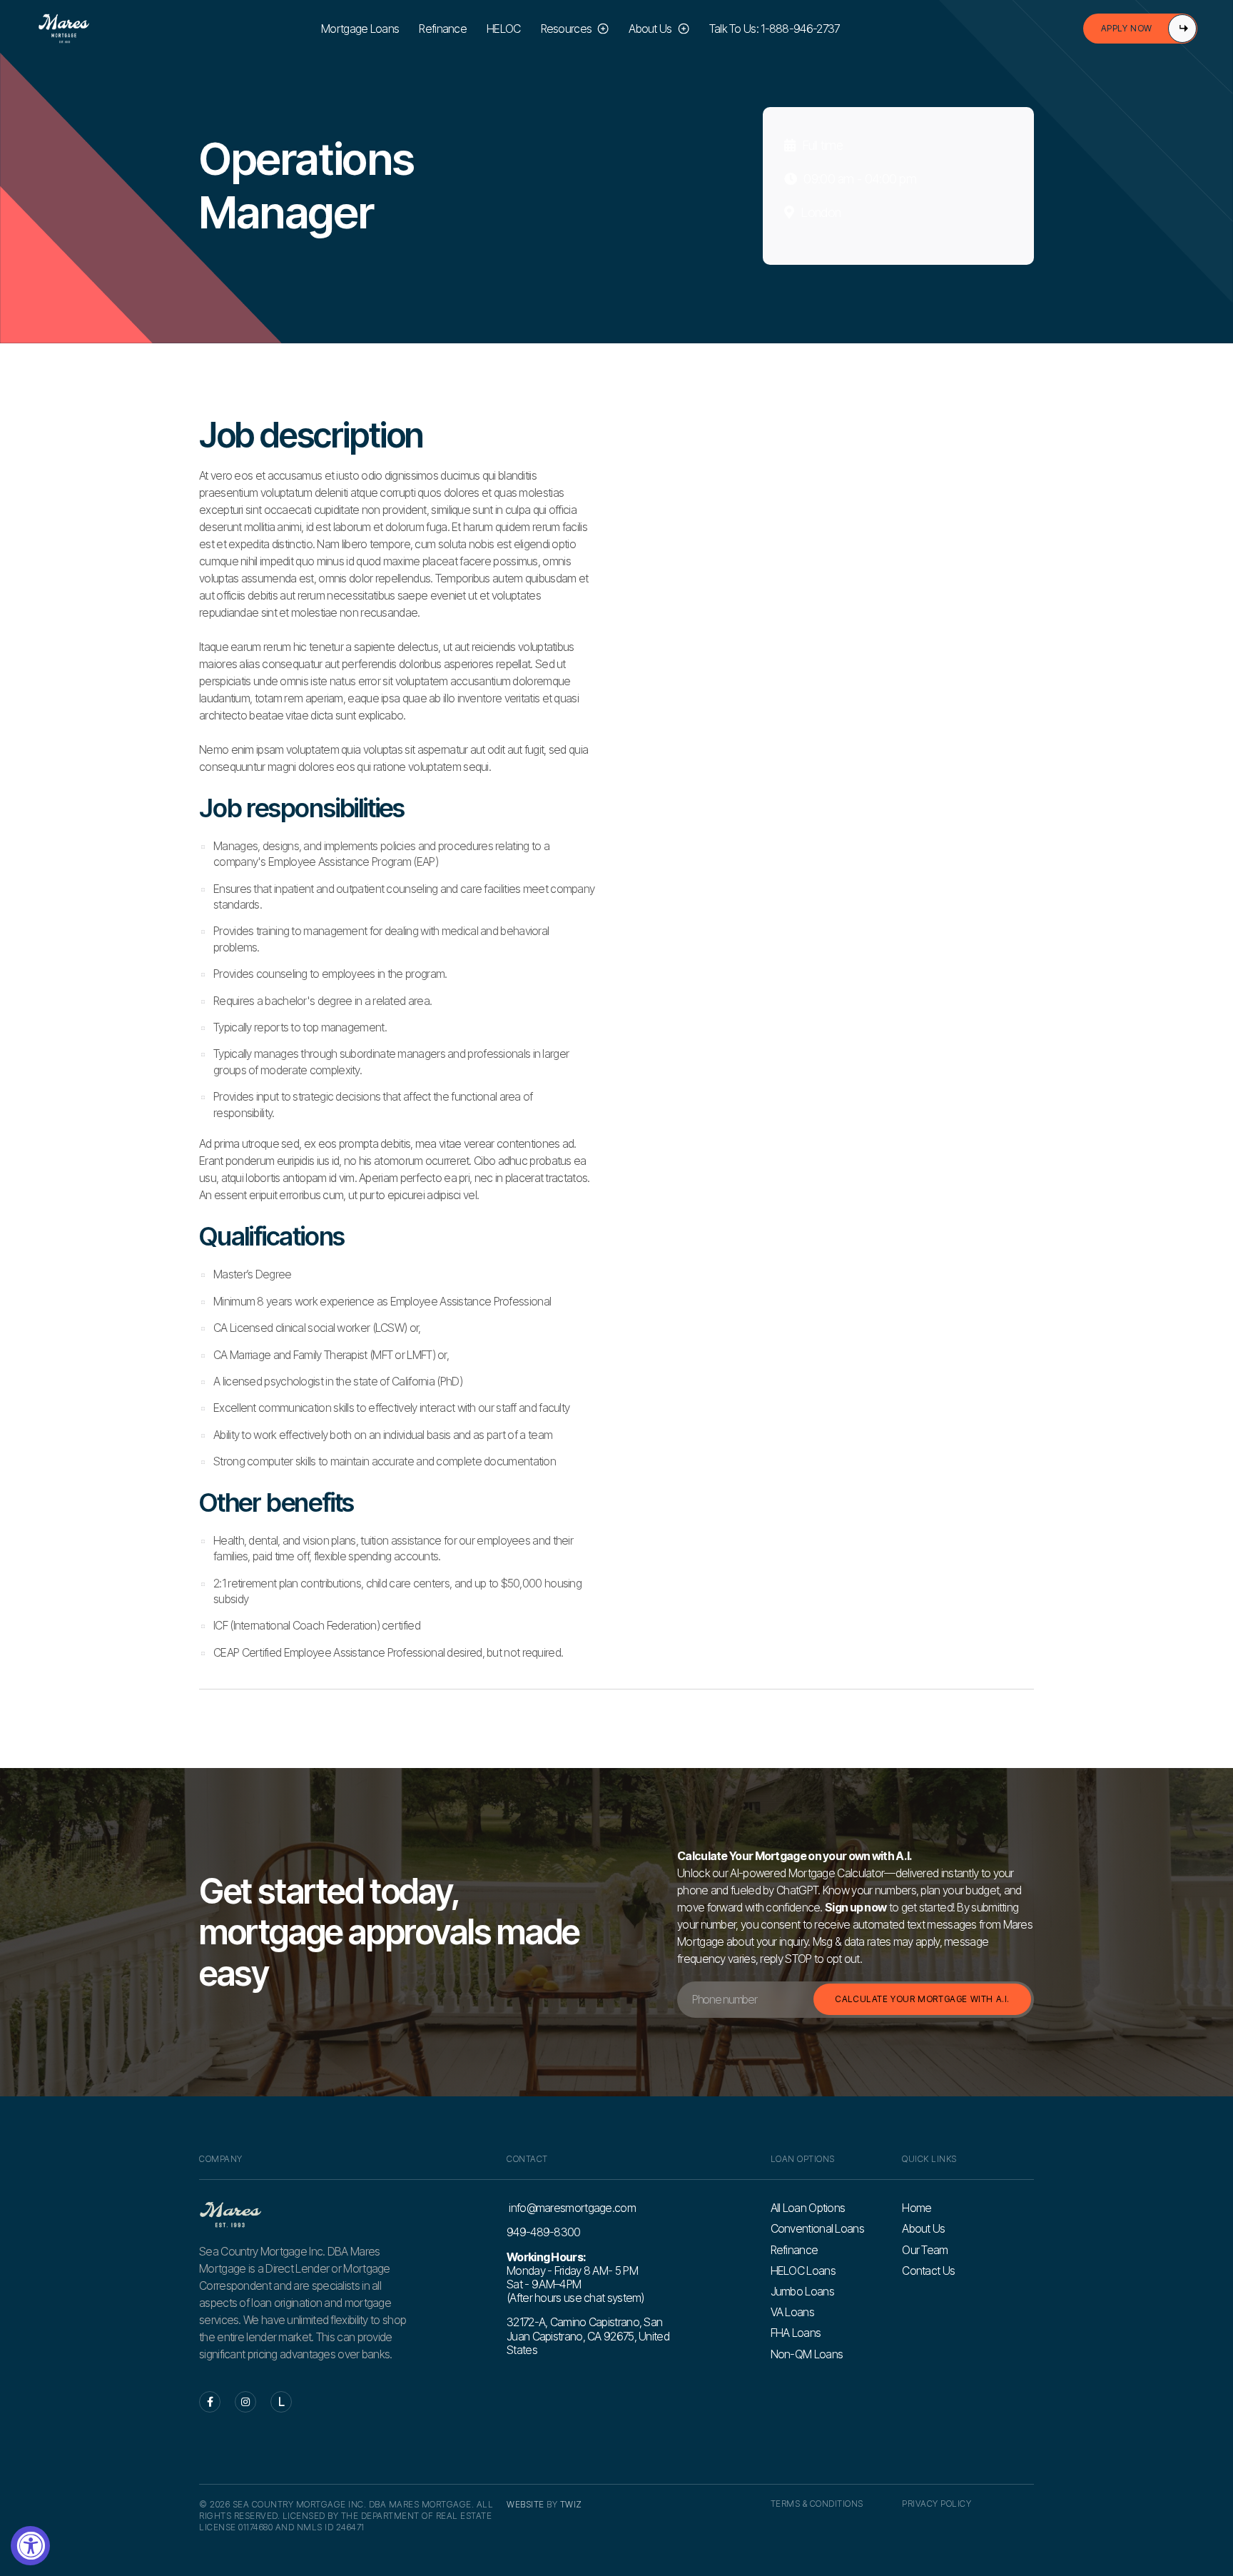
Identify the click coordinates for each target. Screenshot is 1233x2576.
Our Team (925, 2250)
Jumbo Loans (802, 2292)
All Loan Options (808, 2208)
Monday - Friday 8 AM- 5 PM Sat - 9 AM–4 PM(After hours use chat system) (575, 2278)
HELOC (504, 29)
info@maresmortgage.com (571, 2208)
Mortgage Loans (360, 29)
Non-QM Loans (807, 2354)
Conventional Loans (817, 2229)
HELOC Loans (803, 2271)
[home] (64, 29)
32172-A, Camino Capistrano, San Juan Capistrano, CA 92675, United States (588, 2335)
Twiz (571, 2504)
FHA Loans (796, 2333)
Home (917, 2208)
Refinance (443, 29)
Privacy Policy (937, 2504)
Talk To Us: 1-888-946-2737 (775, 29)
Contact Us (928, 2271)
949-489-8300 (544, 2232)
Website (526, 2504)
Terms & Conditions (817, 2504)
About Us (923, 2229)
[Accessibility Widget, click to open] (30, 2546)
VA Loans (792, 2312)
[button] (575, 29)
